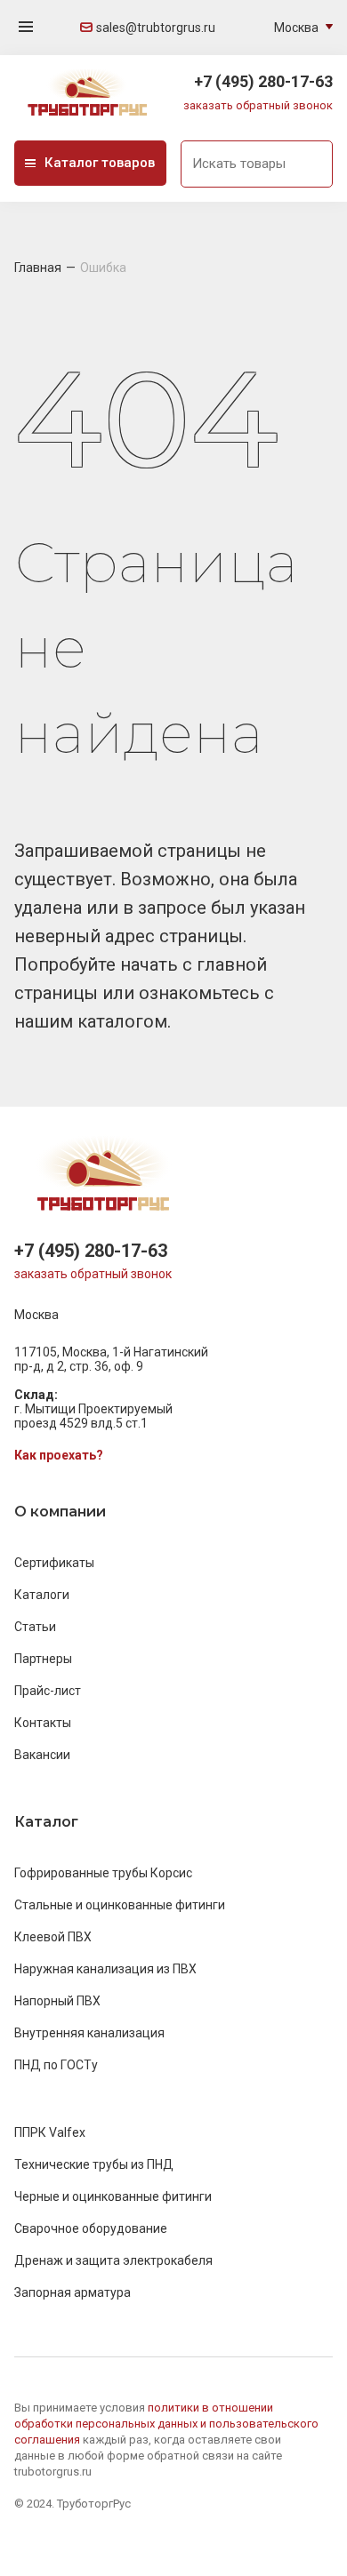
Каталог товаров (100, 163)
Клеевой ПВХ (53, 1937)
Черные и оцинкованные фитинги (113, 2196)
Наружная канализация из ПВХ (105, 1969)
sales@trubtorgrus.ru (156, 28)
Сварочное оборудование (91, 2228)
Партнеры (43, 1659)
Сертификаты (54, 1563)
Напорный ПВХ (57, 2001)
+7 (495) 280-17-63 (263, 81)
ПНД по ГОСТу (56, 2065)
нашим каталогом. (93, 1021)
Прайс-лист (48, 1691)
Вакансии (42, 1755)
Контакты (43, 1723)
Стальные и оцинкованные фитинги (120, 1905)
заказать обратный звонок (258, 105)
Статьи (35, 1627)
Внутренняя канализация (89, 2033)
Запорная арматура (73, 2292)
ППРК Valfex (50, 2132)
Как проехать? (59, 1455)
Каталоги (42, 1595)
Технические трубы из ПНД (94, 2164)
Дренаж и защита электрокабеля (113, 2260)
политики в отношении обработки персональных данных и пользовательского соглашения (166, 2424)
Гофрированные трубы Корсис (103, 1873)
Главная (38, 268)
